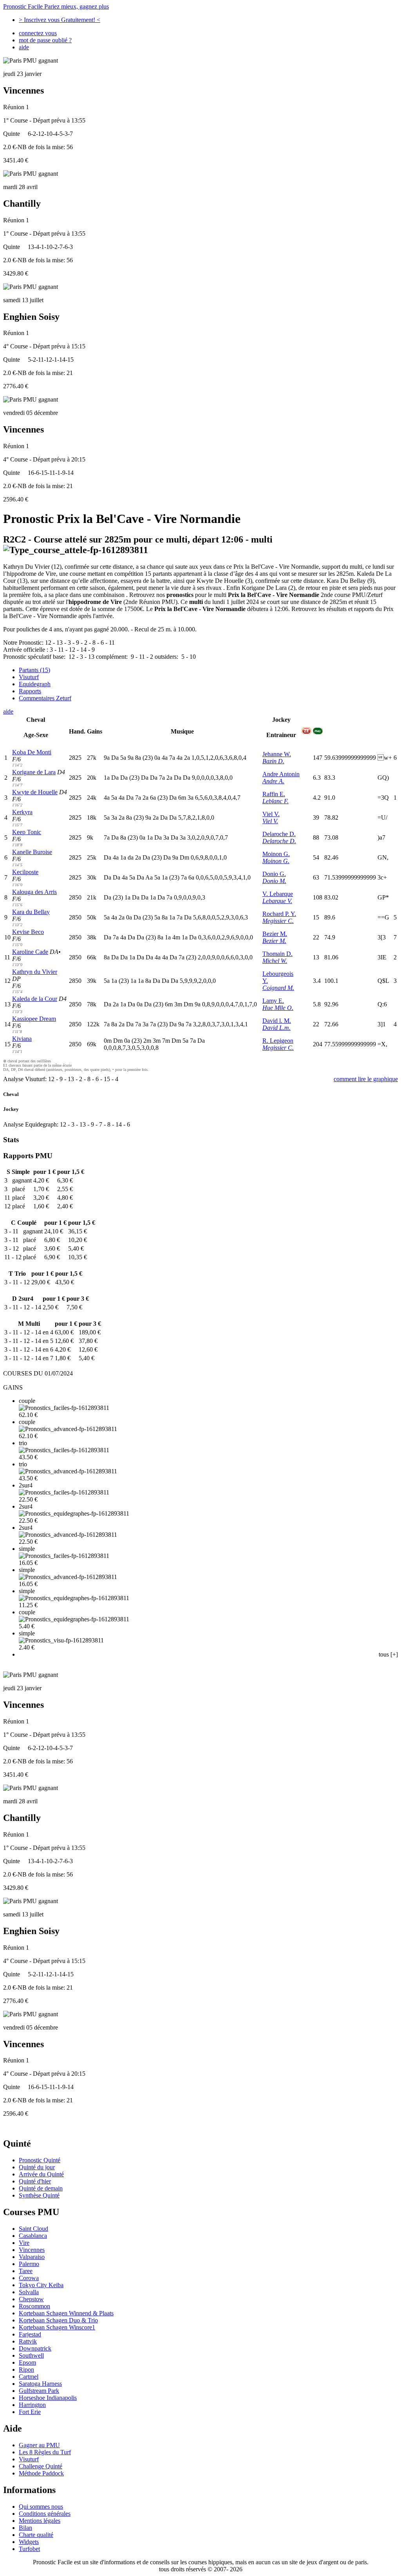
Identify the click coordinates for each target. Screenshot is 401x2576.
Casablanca (33, 2236)
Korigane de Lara (34, 772)
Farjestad (30, 2334)
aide (24, 47)
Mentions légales (40, 2521)
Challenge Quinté (41, 2466)
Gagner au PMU (39, 2445)
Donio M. (274, 881)
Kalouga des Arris (34, 892)
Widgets (29, 2542)
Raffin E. (274, 794)
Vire (24, 2243)
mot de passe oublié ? (45, 40)
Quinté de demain (41, 2188)
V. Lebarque (278, 894)
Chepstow (31, 2299)
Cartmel (29, 2377)
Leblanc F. (275, 801)
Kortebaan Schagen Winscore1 (57, 2327)
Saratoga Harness (40, 2384)
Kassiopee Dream (34, 1019)
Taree (26, 2271)
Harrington (32, 2405)
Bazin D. (273, 761)
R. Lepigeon (278, 1041)
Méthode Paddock (41, 2473)
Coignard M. (278, 988)
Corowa (29, 2278)
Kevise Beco (28, 932)
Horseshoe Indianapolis (48, 2398)
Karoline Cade (30, 952)
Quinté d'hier (35, 2181)
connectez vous (38, 33)
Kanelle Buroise (32, 852)
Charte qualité (36, 2535)
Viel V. (271, 814)
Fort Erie (30, 2412)
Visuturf (29, 677)
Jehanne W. (277, 754)
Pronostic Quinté (40, 2160)
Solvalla (29, 2292)
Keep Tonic (27, 832)
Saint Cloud (33, 2229)
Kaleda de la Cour (35, 999)
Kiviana (22, 1039)
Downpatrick (35, 2348)
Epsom (27, 2362)
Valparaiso (32, 2257)
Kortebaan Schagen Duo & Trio (58, 2320)
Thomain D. (277, 954)
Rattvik (28, 2341)
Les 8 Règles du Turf (45, 2452)
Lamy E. (273, 1001)
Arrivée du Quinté (41, 2174)
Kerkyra (22, 812)
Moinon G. (276, 854)
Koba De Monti (32, 752)
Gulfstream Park (39, 2391)
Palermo (29, 2264)
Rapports (30, 691)
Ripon (26, 2370)
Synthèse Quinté (39, 2195)
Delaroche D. (279, 834)
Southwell (31, 2355)
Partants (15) (34, 670)
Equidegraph (35, 684)
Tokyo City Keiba (41, 2285)
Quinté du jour (37, 2167)
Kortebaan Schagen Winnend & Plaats (66, 2313)
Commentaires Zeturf (45, 698)
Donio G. (274, 874)
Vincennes (32, 2250)
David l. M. (277, 1021)
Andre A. (273, 781)
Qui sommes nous (41, 2507)
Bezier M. (275, 934)
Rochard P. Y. (279, 914)
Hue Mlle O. (278, 1008)
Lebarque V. (277, 901)
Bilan (25, 2528)
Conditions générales (45, 2514)
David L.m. (276, 1028)
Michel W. (275, 961)
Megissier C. (278, 921)
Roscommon (34, 2306)
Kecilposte (25, 872)
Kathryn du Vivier (35, 972)
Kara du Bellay (31, 912)
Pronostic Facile (56, 6)
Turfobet (29, 2549)
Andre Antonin (281, 774)
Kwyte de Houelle (35, 792)
